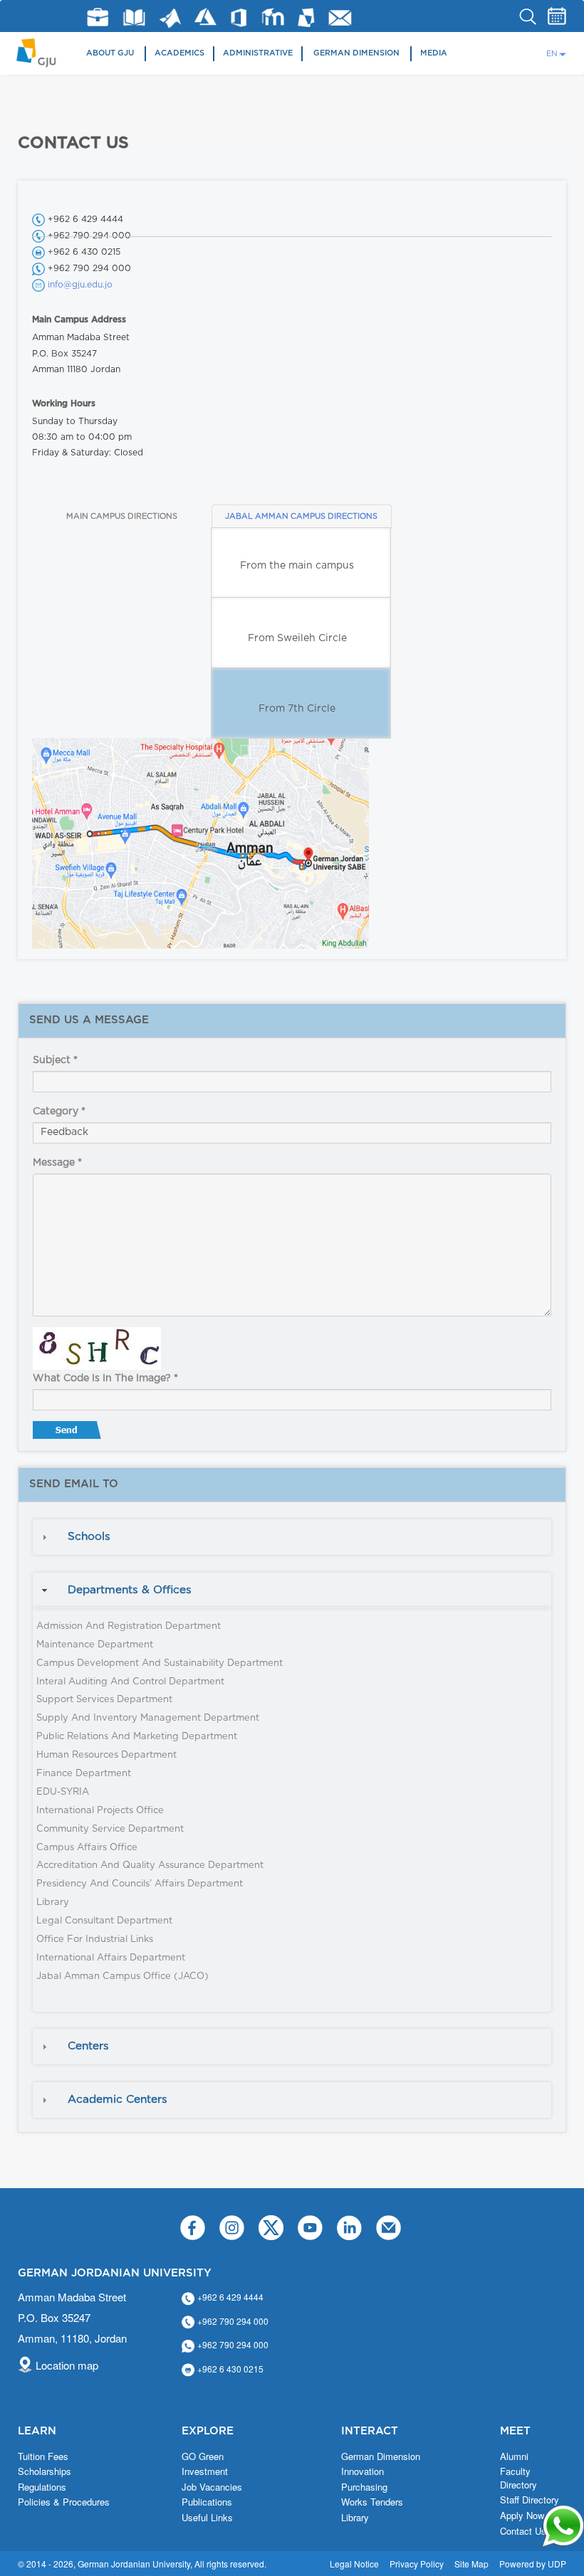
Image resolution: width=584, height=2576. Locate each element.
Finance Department (84, 1774)
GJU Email (340, 18)
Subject (55, 1060)
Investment (205, 2471)
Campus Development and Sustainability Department (160, 1663)
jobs (98, 17)
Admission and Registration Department (129, 1626)
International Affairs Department (111, 1958)
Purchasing (364, 2487)
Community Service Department (110, 1829)
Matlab (170, 18)
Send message (68, 1433)
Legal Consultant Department (104, 1921)
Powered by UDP (533, 2564)
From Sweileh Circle (297, 638)
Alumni (514, 2456)
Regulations (42, 2487)
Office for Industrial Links (95, 1939)
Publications (207, 2502)
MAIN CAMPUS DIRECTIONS (122, 516)
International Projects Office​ (100, 1811)
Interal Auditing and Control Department (130, 1682)
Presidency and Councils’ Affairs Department (140, 1884)
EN (552, 54)
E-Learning (273, 17)
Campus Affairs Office (87, 1848)
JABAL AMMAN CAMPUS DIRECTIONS (301, 516)
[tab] (292, 1537)
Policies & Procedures (64, 2502)
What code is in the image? (105, 1378)
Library (134, 17)
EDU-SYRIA (63, 1792)
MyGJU (307, 17)
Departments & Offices (130, 1590)
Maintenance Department (95, 1645)
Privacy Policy (417, 2564)
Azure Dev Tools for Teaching (205, 17)
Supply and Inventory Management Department (148, 1718)
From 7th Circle (297, 709)
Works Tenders (372, 2502)
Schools (89, 1537)
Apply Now (522, 2516)
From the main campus (297, 566)
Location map (67, 2365)
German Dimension (356, 53)
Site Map (471, 2564)
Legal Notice (354, 2564)
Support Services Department (104, 1700)
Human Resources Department (106, 1755)
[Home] (41, 52)
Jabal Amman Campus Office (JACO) (122, 1976)
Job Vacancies (212, 2487)
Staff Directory (530, 2500)
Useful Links (207, 2518)
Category (59, 1112)
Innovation (363, 2471)
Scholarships (45, 2471)
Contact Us (523, 2531)
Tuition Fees (43, 2456)
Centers (88, 2046)
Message (57, 1163)
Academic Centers (118, 2100)
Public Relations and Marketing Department (137, 1737)
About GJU (110, 53)
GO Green (203, 2456)
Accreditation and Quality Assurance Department (150, 1865)
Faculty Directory (518, 2478)
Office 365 (239, 18)
